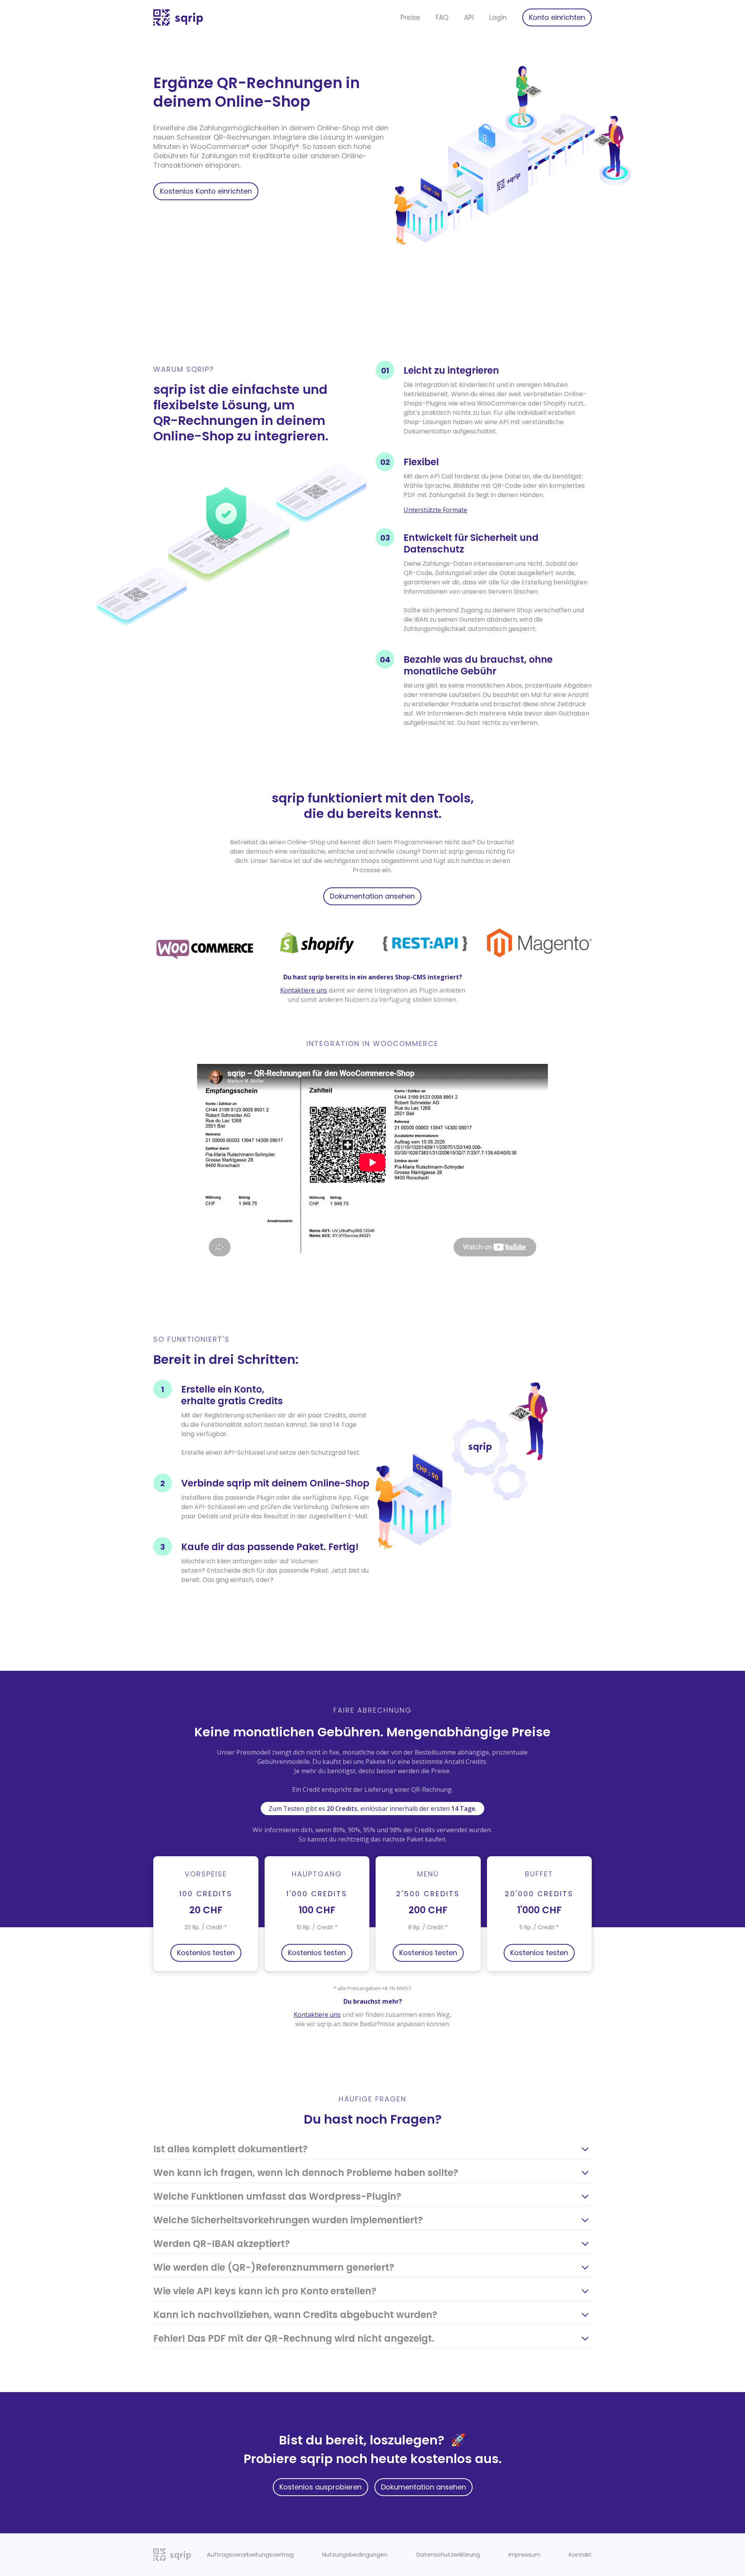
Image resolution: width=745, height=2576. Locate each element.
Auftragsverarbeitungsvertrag (250, 2554)
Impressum (524, 2554)
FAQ (442, 17)
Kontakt (580, 2554)
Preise (410, 17)
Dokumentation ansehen (372, 896)
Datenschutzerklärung (448, 2554)
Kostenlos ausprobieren (321, 2487)
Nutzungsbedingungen (355, 2554)
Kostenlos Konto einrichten (206, 191)
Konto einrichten (557, 17)
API (469, 17)
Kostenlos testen (206, 1953)
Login (498, 17)
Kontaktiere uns (304, 990)
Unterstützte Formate (435, 510)
